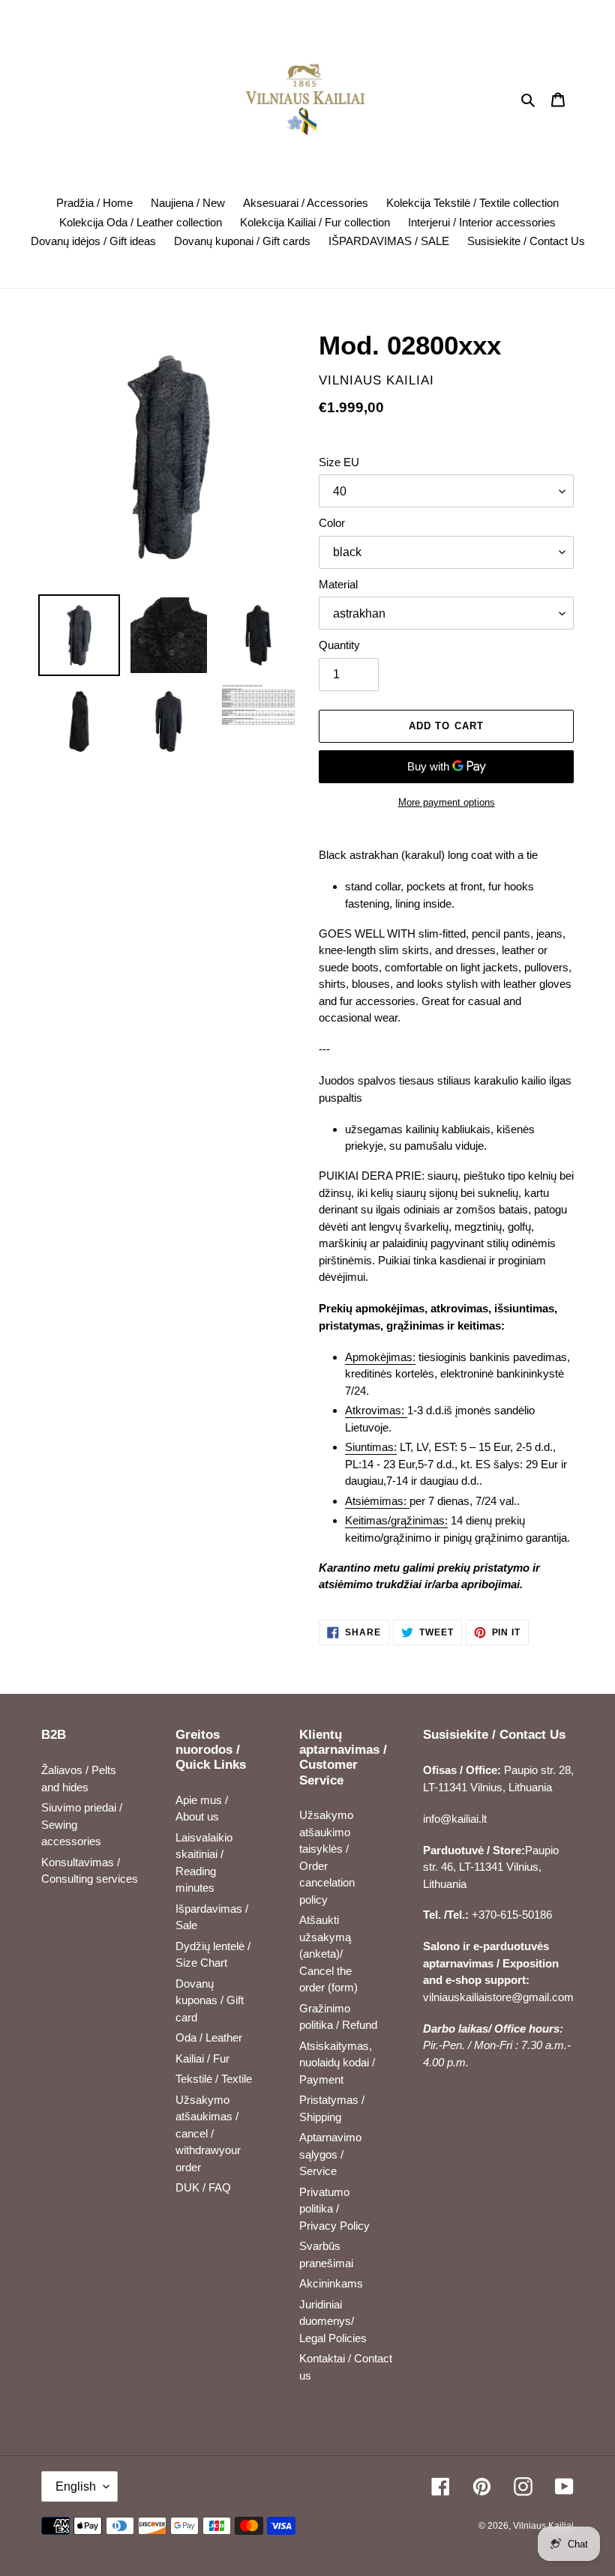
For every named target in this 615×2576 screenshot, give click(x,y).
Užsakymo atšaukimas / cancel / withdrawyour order (208, 2133)
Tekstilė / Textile (214, 2079)
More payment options (447, 802)
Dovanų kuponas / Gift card (210, 2000)
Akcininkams (331, 2283)
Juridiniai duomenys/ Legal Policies (333, 2321)
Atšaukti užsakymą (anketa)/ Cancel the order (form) (328, 1954)
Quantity (339, 645)
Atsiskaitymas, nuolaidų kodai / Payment (337, 2063)
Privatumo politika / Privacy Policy (334, 2209)
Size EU (339, 462)
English (76, 2486)
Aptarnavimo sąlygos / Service (330, 2154)
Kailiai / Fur (202, 2058)
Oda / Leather (209, 2037)
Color (332, 523)
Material (338, 584)
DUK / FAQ (203, 2187)
